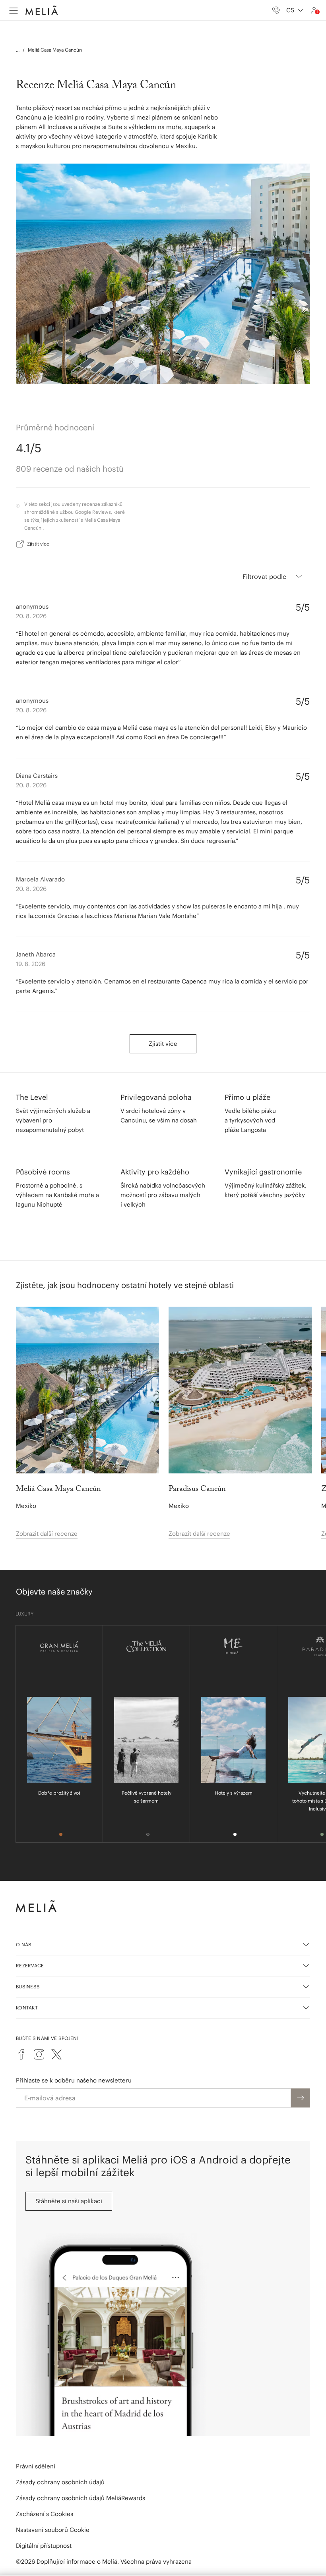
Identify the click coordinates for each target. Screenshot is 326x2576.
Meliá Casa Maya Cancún (55, 50)
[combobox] (295, 10)
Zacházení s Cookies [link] (45, 2514)
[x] (56, 2054)
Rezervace (30, 1966)
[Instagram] (39, 2054)
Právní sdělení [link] (36, 2466)
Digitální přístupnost (44, 2546)
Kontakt (27, 2008)
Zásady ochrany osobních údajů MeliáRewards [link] (81, 2498)
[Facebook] (21, 2054)
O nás (24, 1945)
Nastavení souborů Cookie (53, 2530)
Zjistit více (38, 544)
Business (28, 1987)
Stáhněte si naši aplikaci (69, 2201)
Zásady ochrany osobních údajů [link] (60, 2482)
